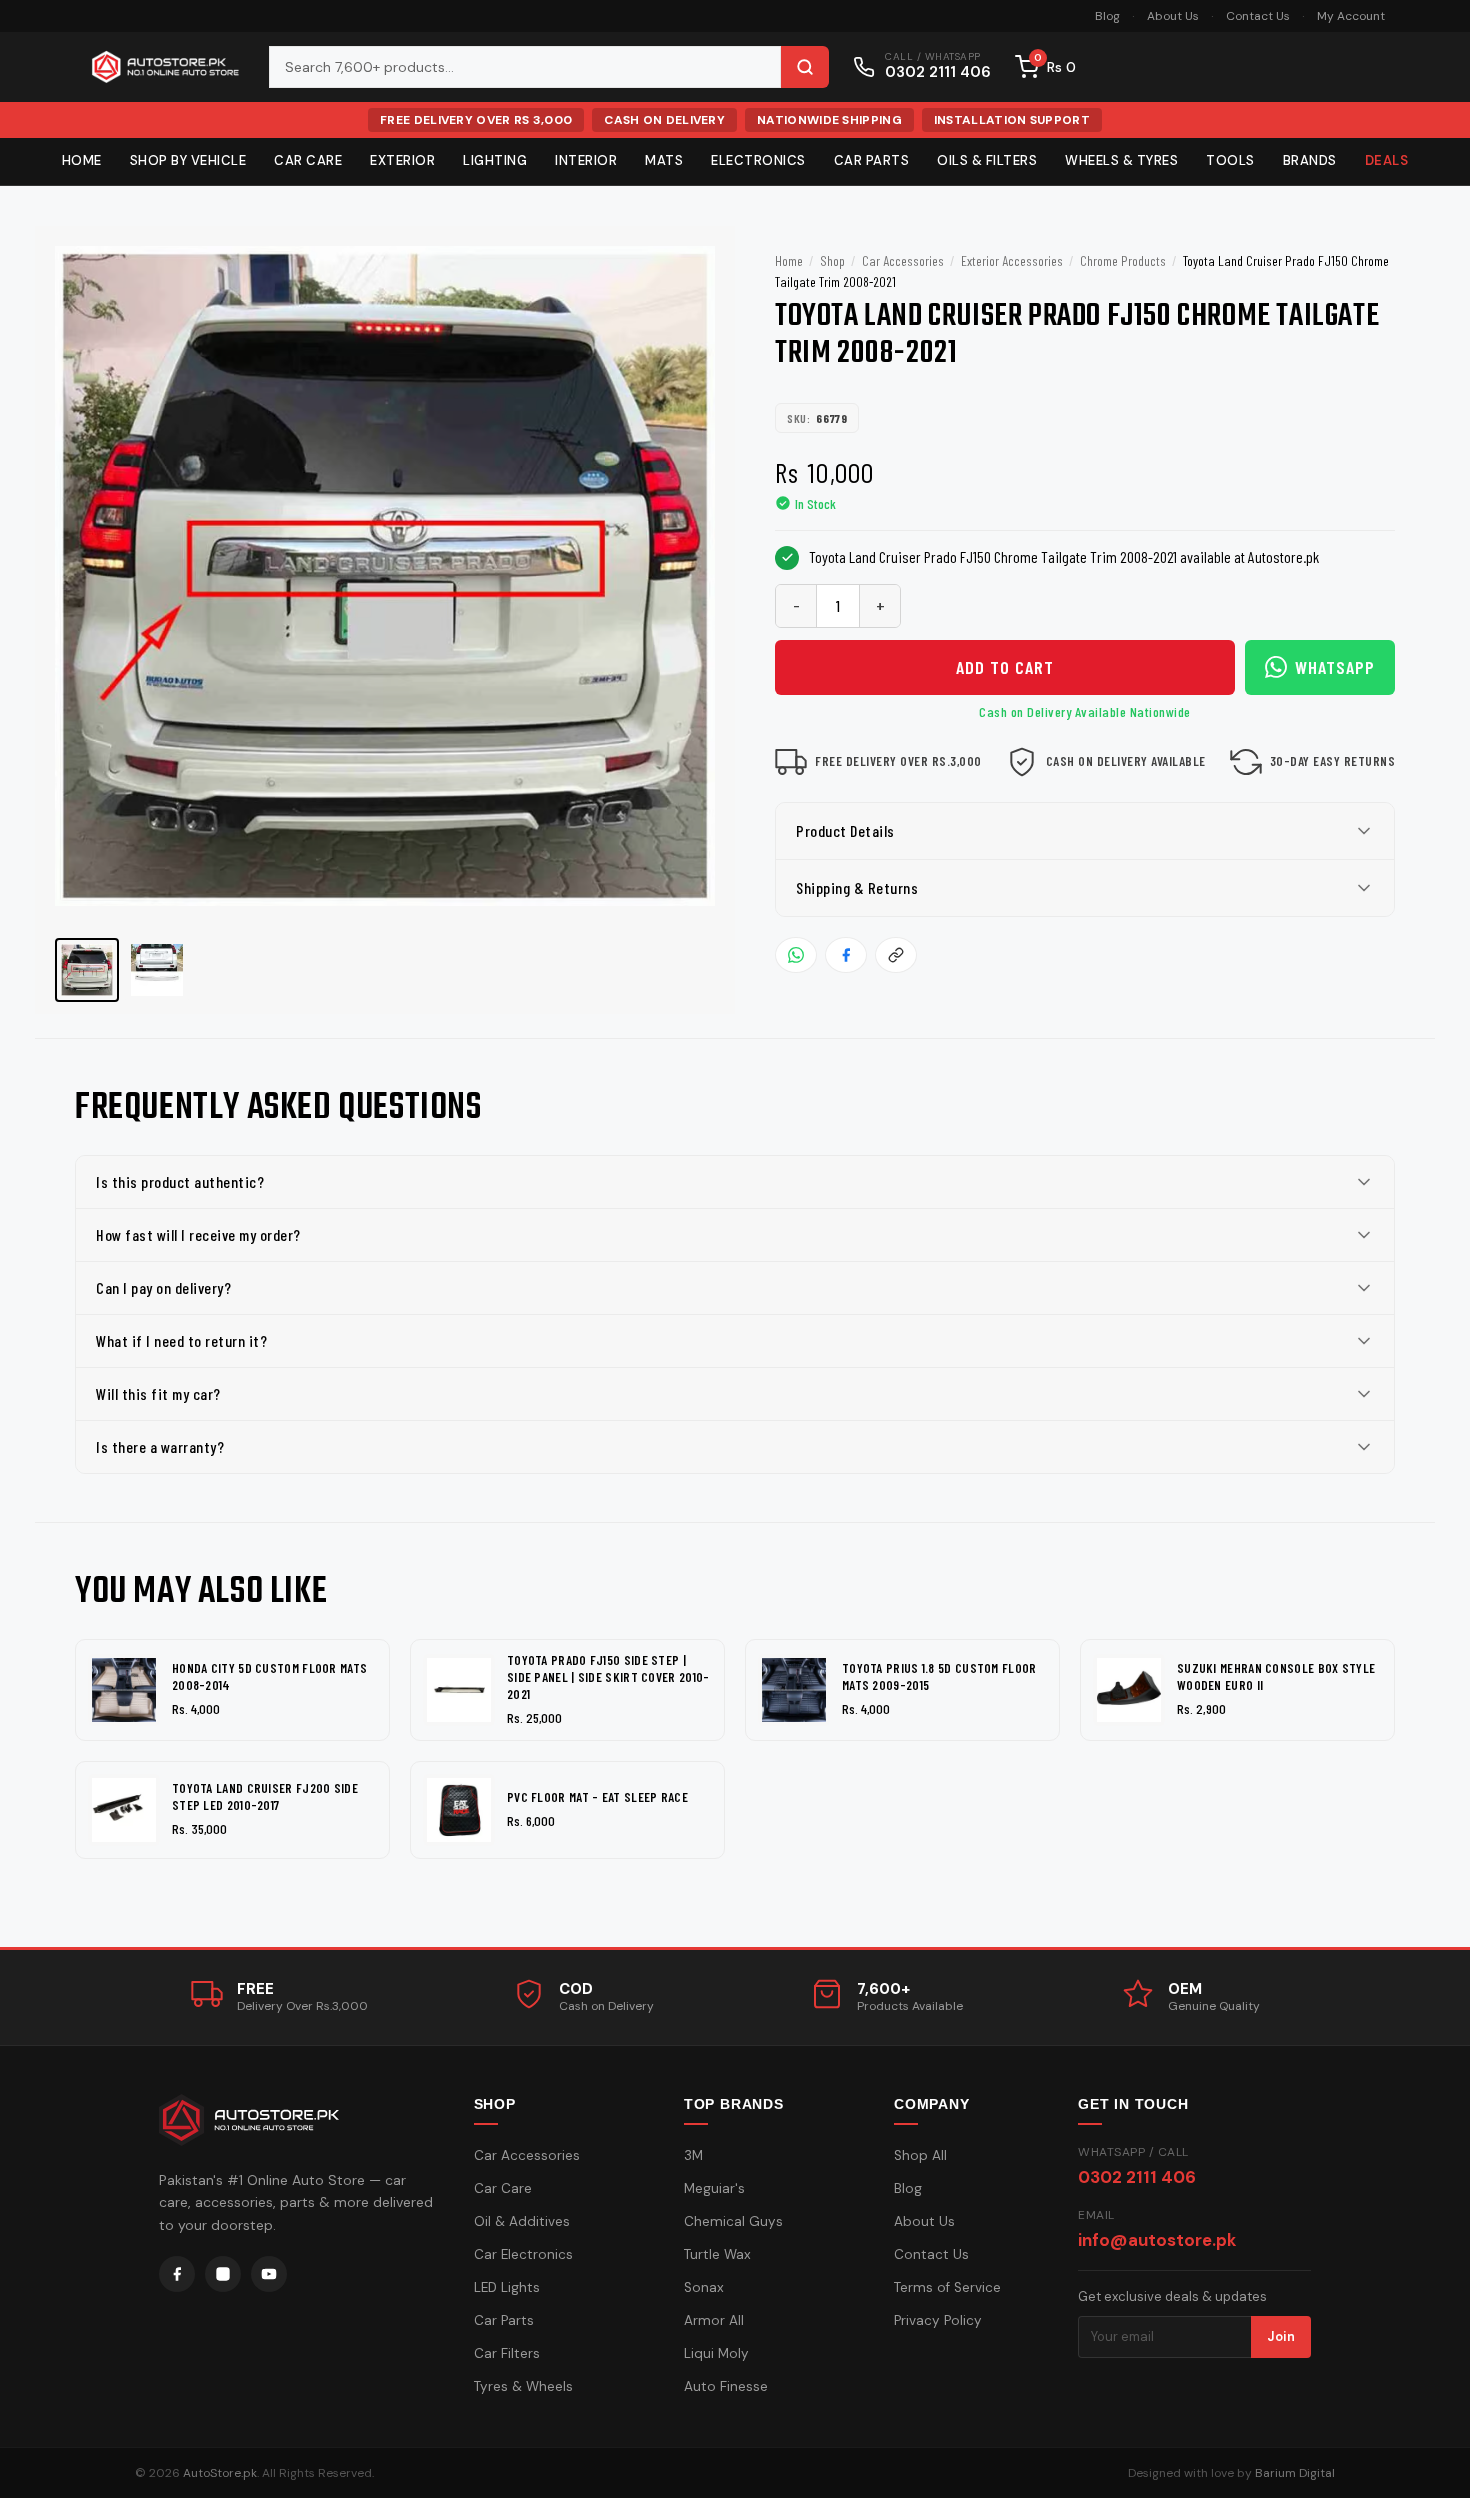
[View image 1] (87, 970)
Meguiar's (714, 2188)
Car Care (308, 160)
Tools (1230, 160)
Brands (1310, 160)
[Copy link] (896, 955)
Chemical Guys (733, 2221)
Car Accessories (903, 260)
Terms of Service (947, 2287)
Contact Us (1258, 16)
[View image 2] (157, 970)
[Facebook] (177, 2274)
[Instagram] (223, 2274)
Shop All (920, 2155)
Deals (1387, 160)
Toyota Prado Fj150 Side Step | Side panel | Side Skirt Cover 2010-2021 (608, 1677)
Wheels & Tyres (1121, 160)
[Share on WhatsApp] (796, 955)
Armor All (714, 2320)
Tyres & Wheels (523, 2386)
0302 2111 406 (1137, 2177)
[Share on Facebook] (846, 955)
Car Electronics (523, 2254)
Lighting (495, 160)
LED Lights (507, 2287)
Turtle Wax (717, 2254)
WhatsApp (1335, 667)
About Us (1173, 16)
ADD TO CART (1005, 667)
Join (1281, 2336)
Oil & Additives (522, 2221)
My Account (1351, 16)
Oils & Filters (987, 160)
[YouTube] (269, 2274)
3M (693, 2155)
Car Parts (872, 160)
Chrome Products (1123, 260)
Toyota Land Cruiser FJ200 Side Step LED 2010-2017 (265, 1796)
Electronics (758, 160)
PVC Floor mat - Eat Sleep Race (597, 1797)
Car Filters (507, 2353)
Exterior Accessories (1012, 260)
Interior (586, 160)
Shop (832, 260)
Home (82, 160)
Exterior (402, 160)
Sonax (704, 2287)
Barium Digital (1295, 2473)
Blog (1107, 16)
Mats (664, 160)
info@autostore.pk (1157, 2240)
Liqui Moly (716, 2353)
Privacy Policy (938, 2320)
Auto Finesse (726, 2386)
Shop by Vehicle (188, 160)
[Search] (805, 67)
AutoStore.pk (220, 2473)
